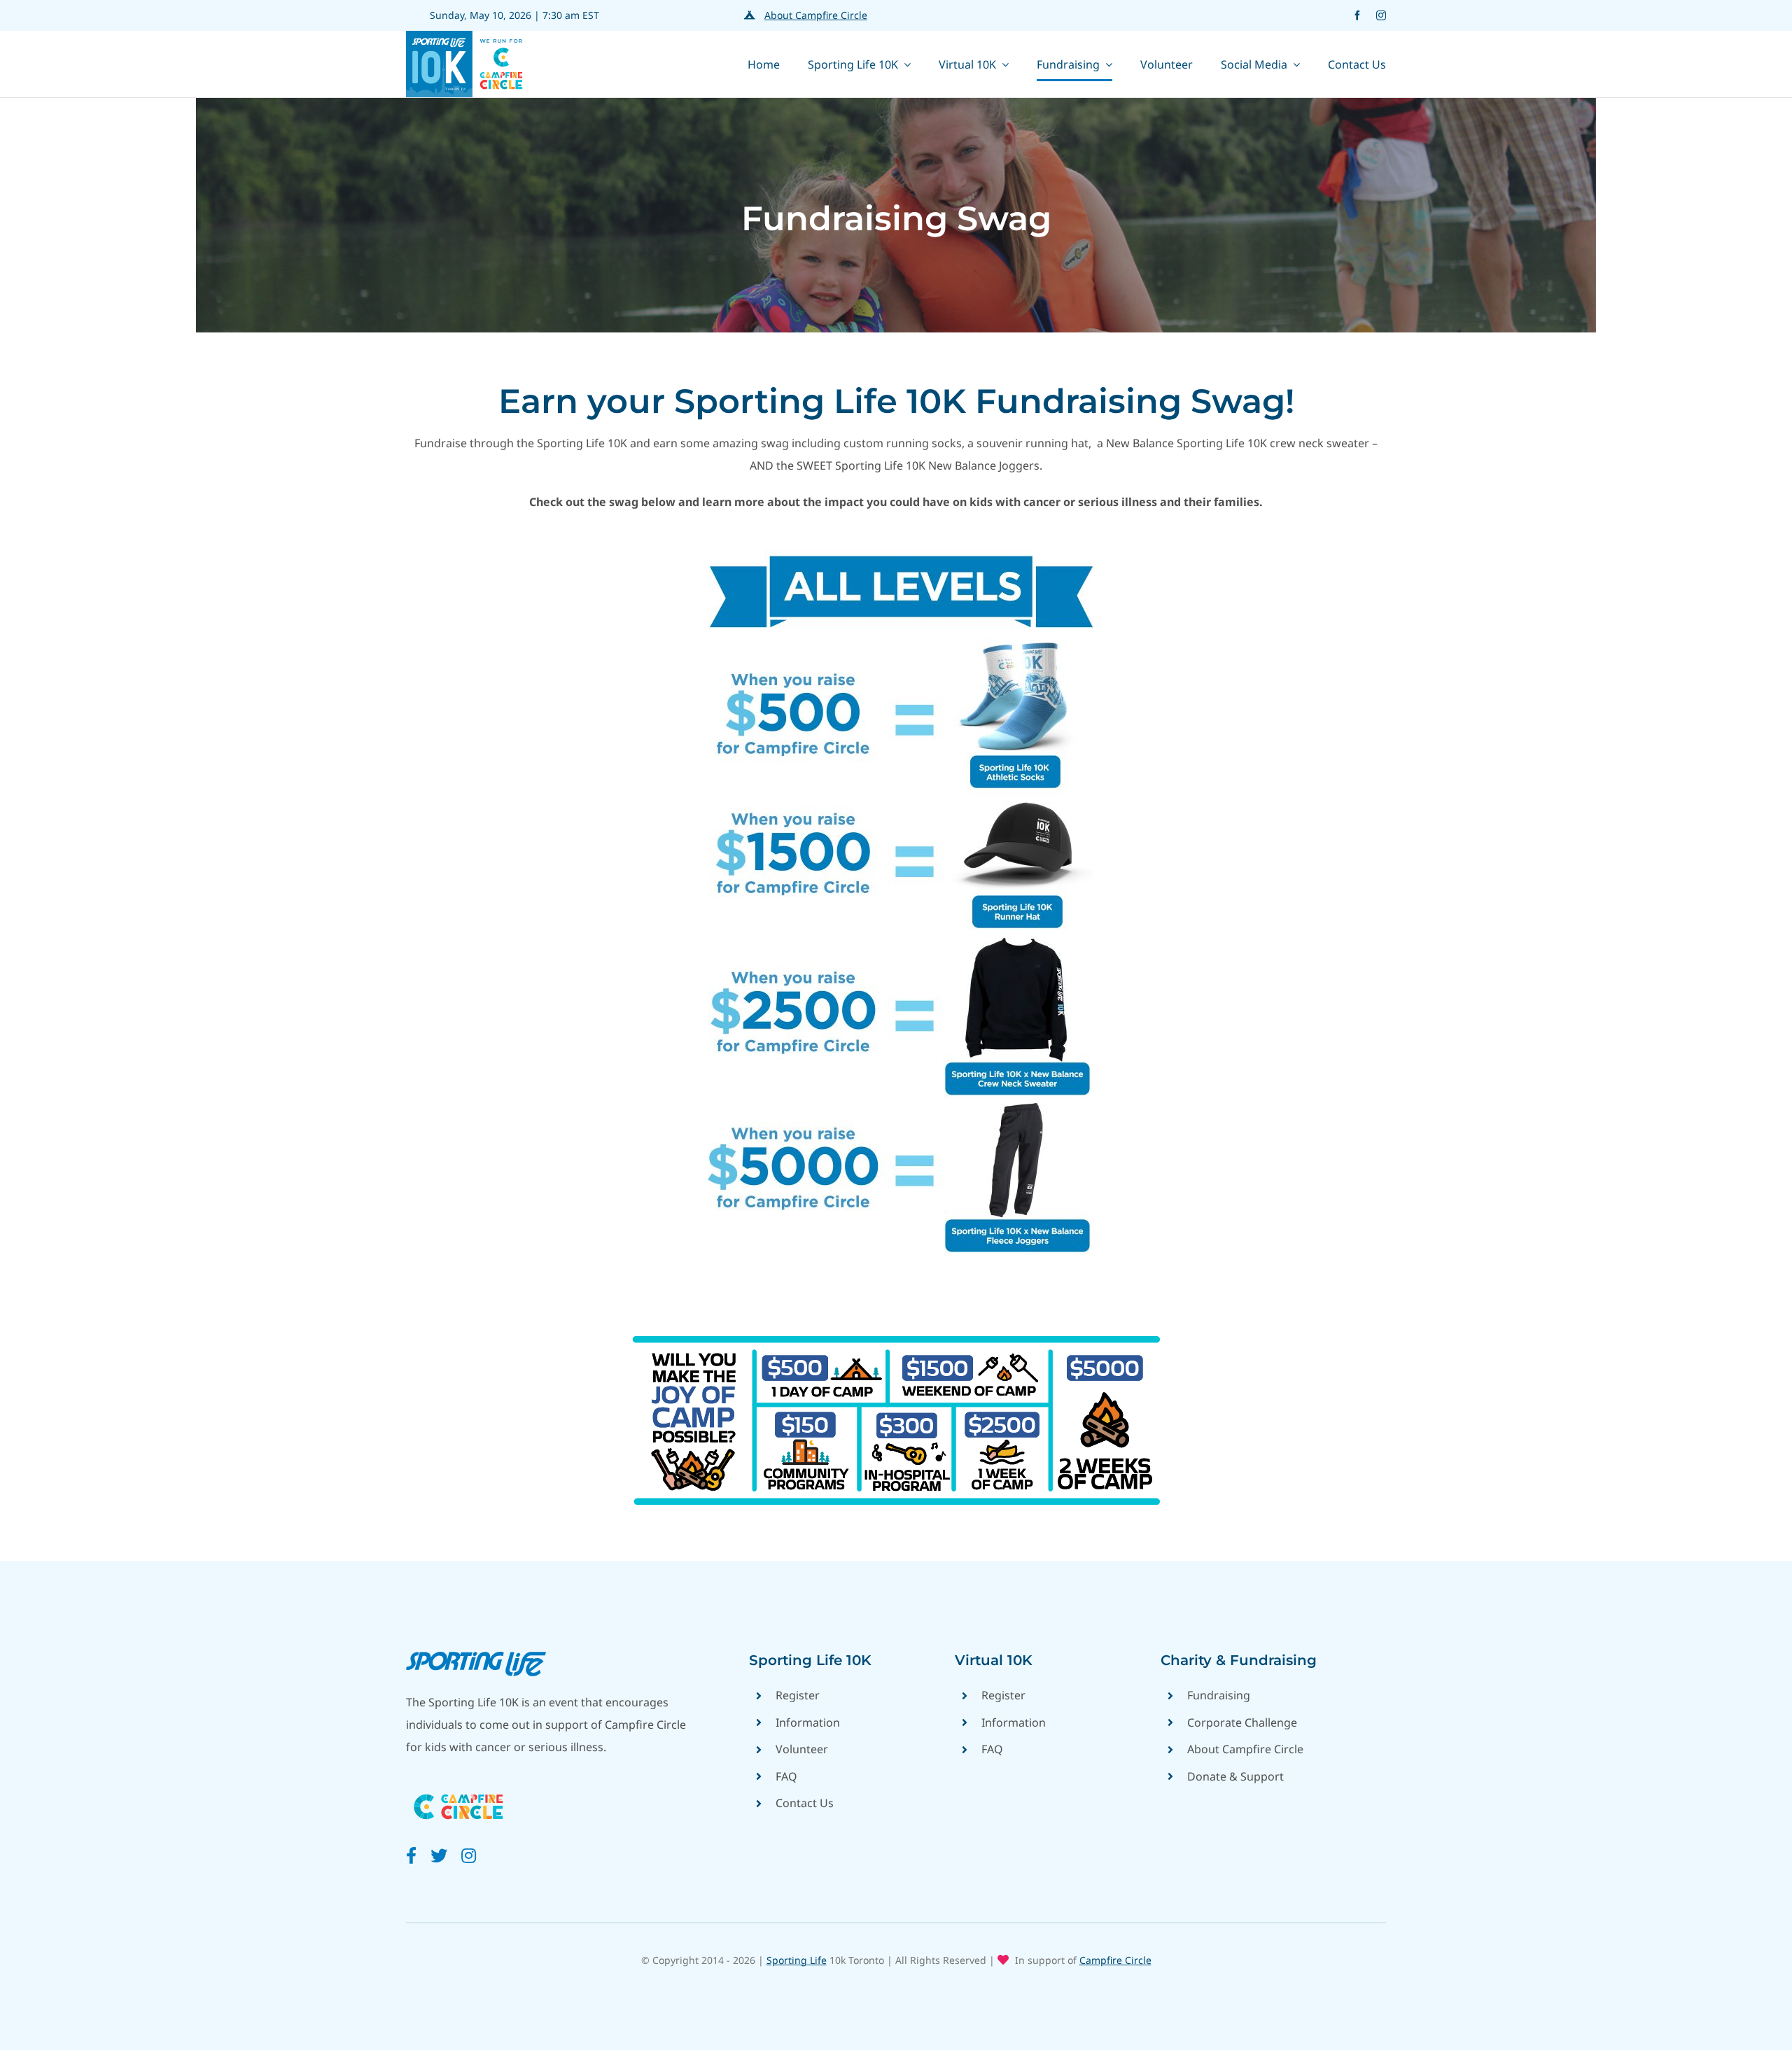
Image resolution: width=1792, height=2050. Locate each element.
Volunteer (802, 1749)
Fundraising (1219, 1695)
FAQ (786, 1776)
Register (798, 1695)
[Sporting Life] (476, 1657)
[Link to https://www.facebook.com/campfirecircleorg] (411, 1855)
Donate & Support (1235, 1776)
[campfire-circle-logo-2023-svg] (458, 1789)
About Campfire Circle (816, 15)
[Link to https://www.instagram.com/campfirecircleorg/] (469, 1855)
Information (808, 1722)
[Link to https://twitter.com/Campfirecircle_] (439, 1855)
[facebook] (1357, 15)
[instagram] (1381, 15)
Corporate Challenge (1242, 1722)
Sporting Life (797, 1960)
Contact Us (805, 1803)
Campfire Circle (1115, 1960)
